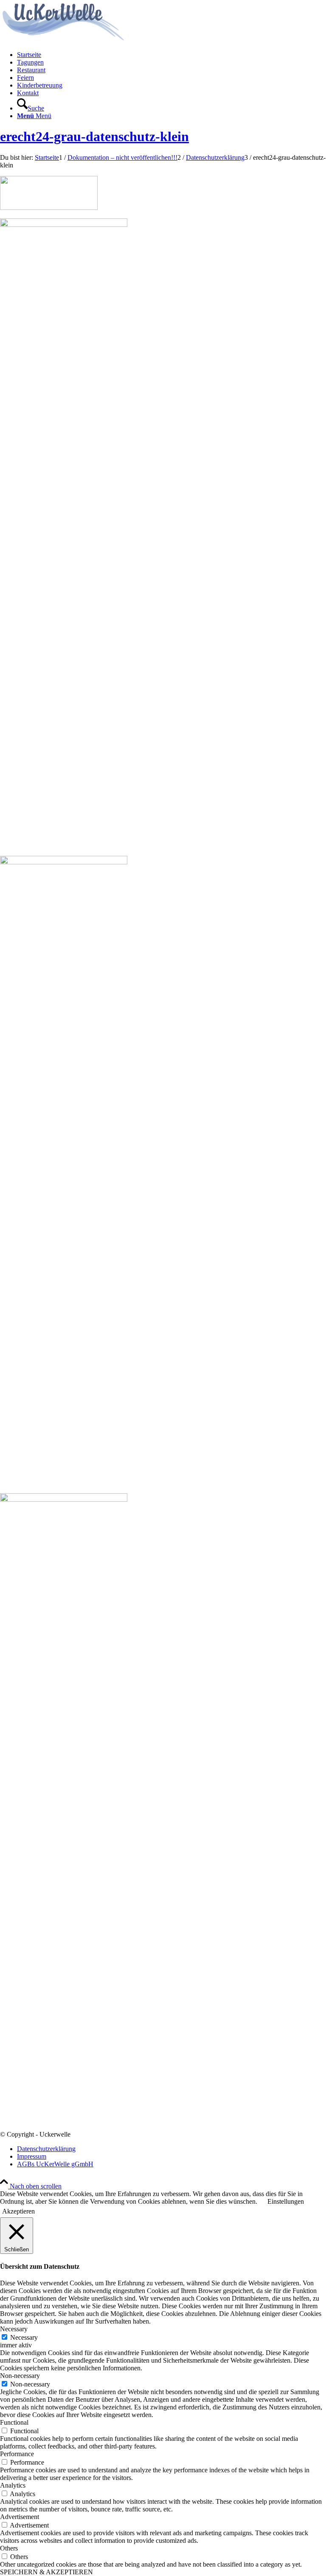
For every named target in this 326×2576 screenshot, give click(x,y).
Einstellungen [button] (286, 2201)
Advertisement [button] (20, 2517)
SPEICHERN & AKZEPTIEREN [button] (46, 2572)
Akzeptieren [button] (18, 2211)
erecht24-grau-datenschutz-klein (94, 136)
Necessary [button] (14, 2329)
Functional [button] (14, 2422)
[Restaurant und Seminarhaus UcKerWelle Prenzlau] (64, 40)
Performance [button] (17, 2454)
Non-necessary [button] (20, 2376)
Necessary (24, 2337)
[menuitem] (171, 55)
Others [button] (9, 2548)
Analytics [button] (13, 2485)
